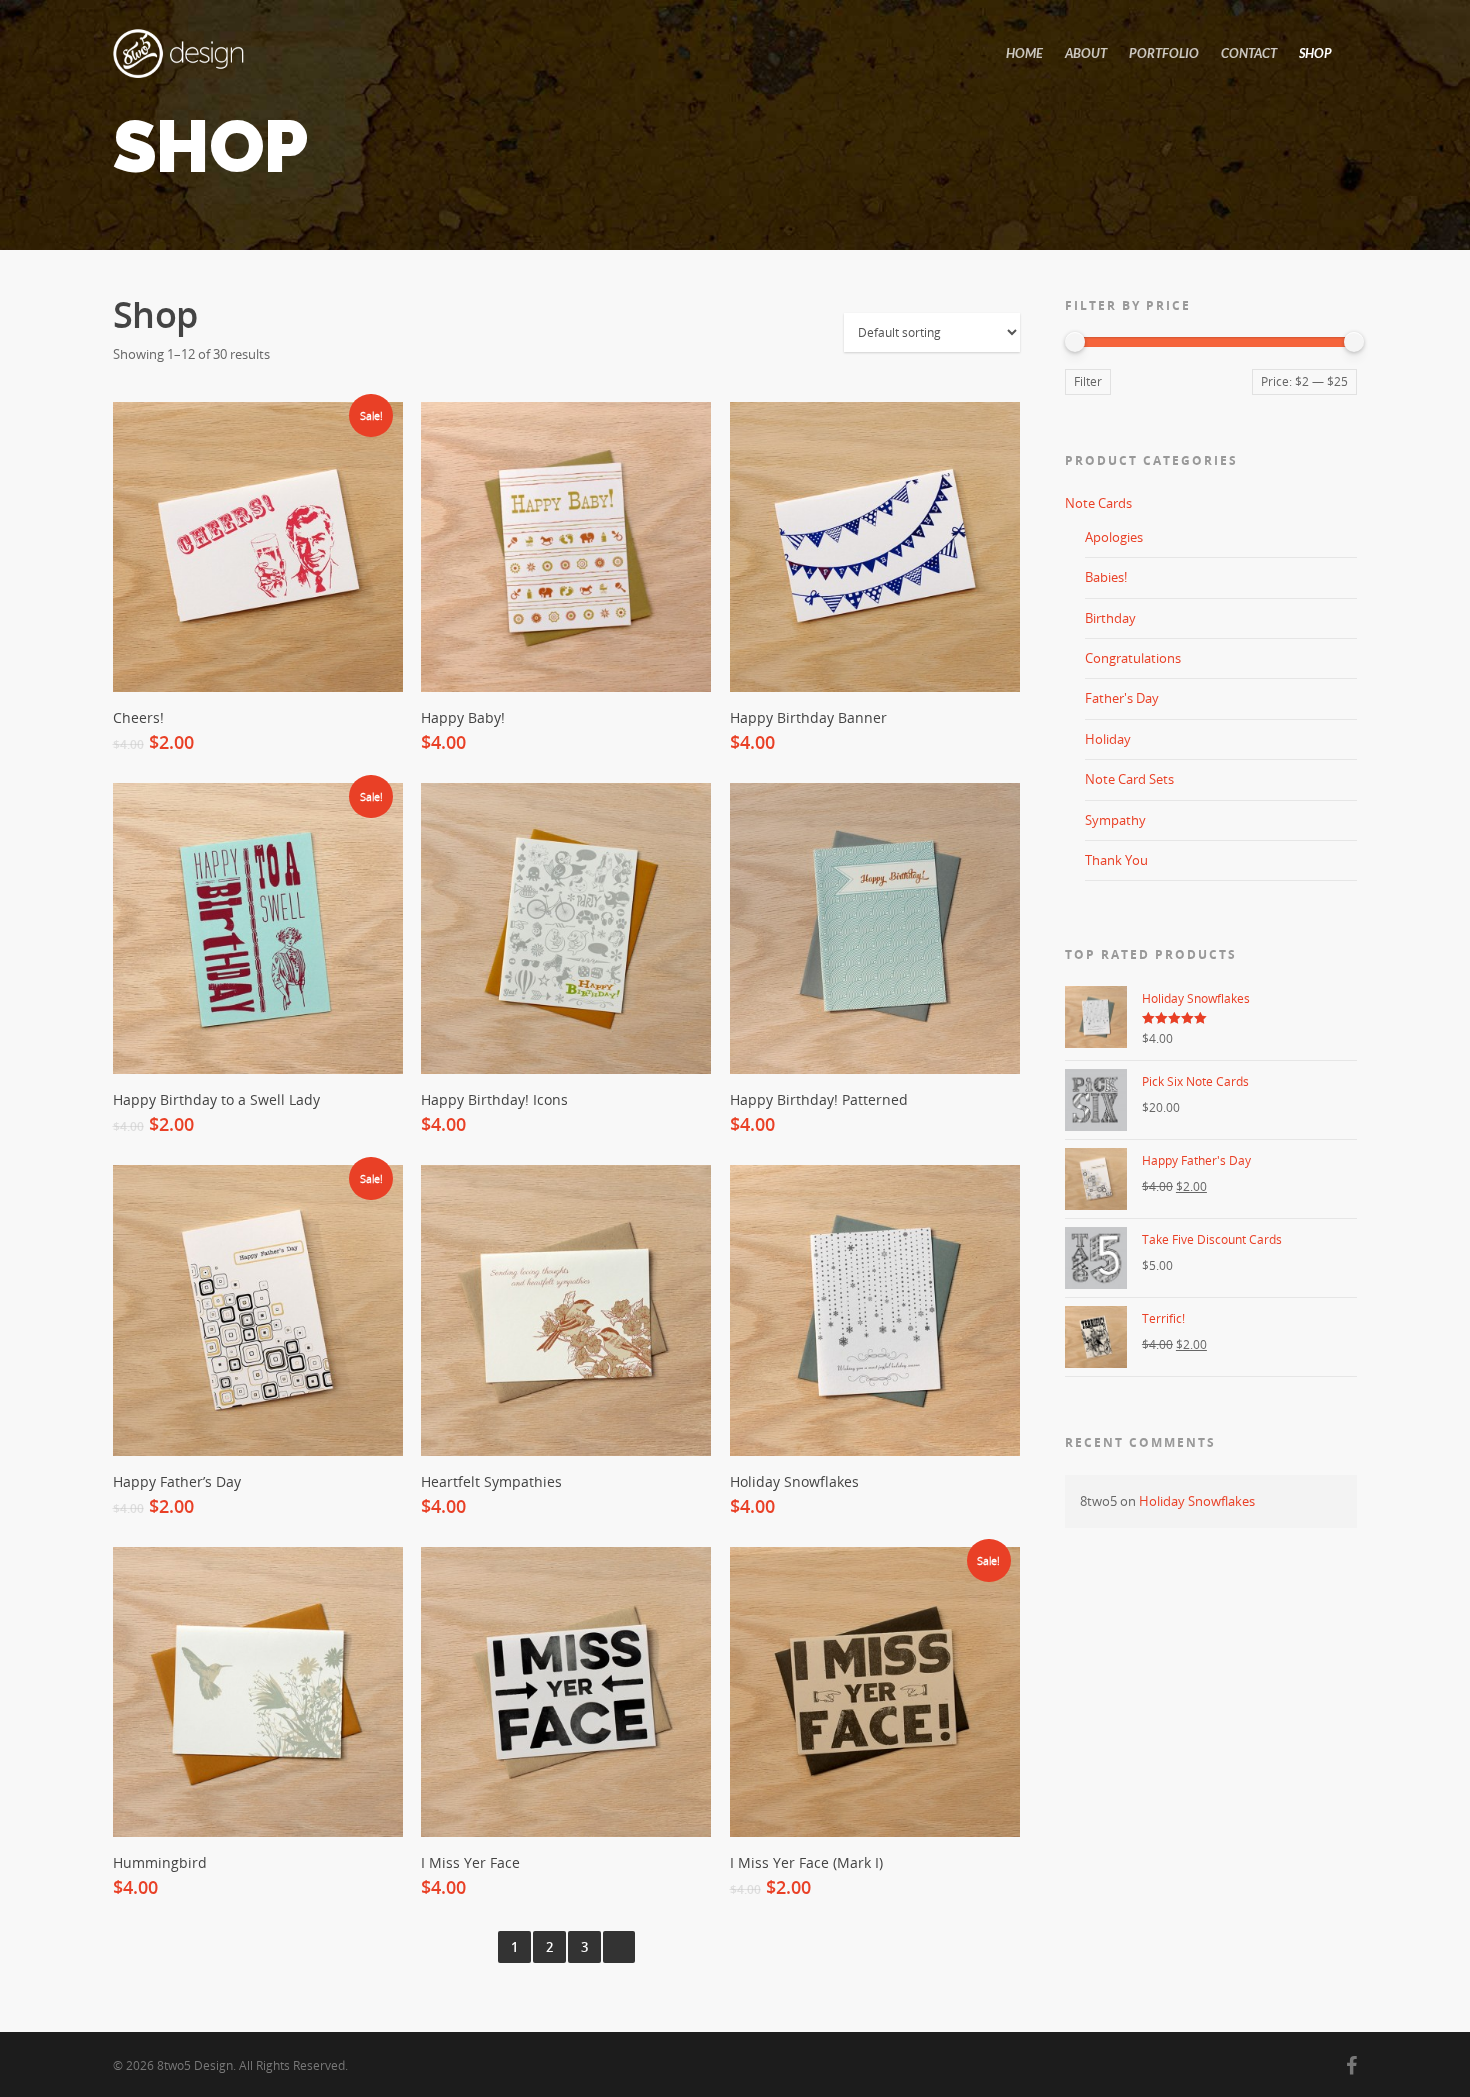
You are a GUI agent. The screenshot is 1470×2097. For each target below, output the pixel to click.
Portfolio (1164, 53)
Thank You (1116, 860)
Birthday (1110, 618)
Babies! (1106, 577)
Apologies (1114, 537)
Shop (1315, 53)
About (1086, 53)
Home (1024, 53)
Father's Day (1122, 698)
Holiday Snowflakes (1197, 1501)
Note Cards (1098, 503)
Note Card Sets (1129, 779)
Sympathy (1115, 820)
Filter (1088, 381)
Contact (1249, 53)
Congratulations (1133, 658)
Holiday (1108, 739)
